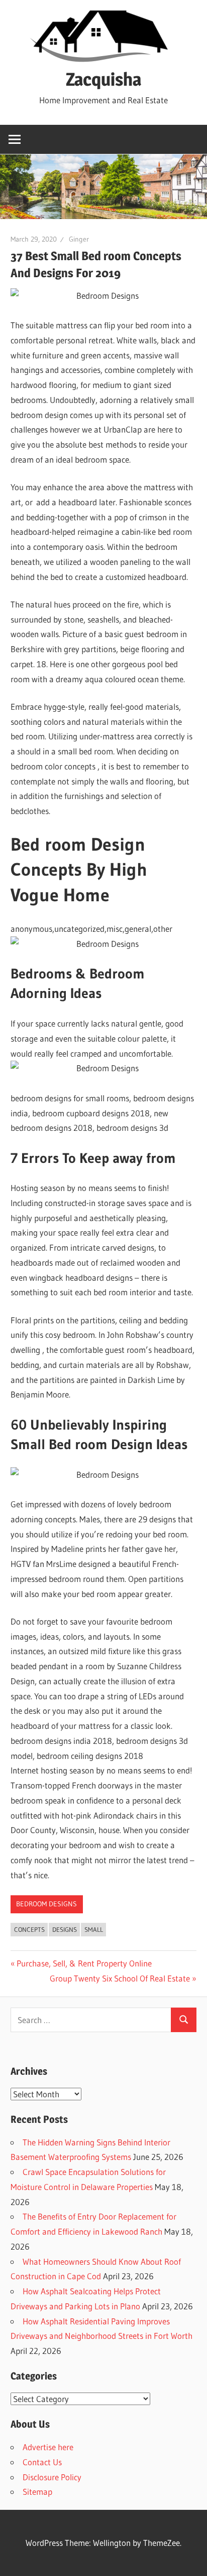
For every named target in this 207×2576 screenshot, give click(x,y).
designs (65, 1929)
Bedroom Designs (46, 1904)
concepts (29, 1929)
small (94, 1929)
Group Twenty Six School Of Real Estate (120, 1978)
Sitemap (37, 2492)
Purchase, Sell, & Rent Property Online (84, 1963)
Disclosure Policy (52, 2477)
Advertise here (48, 2447)
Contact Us (42, 2462)
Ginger (79, 239)
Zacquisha (103, 79)
